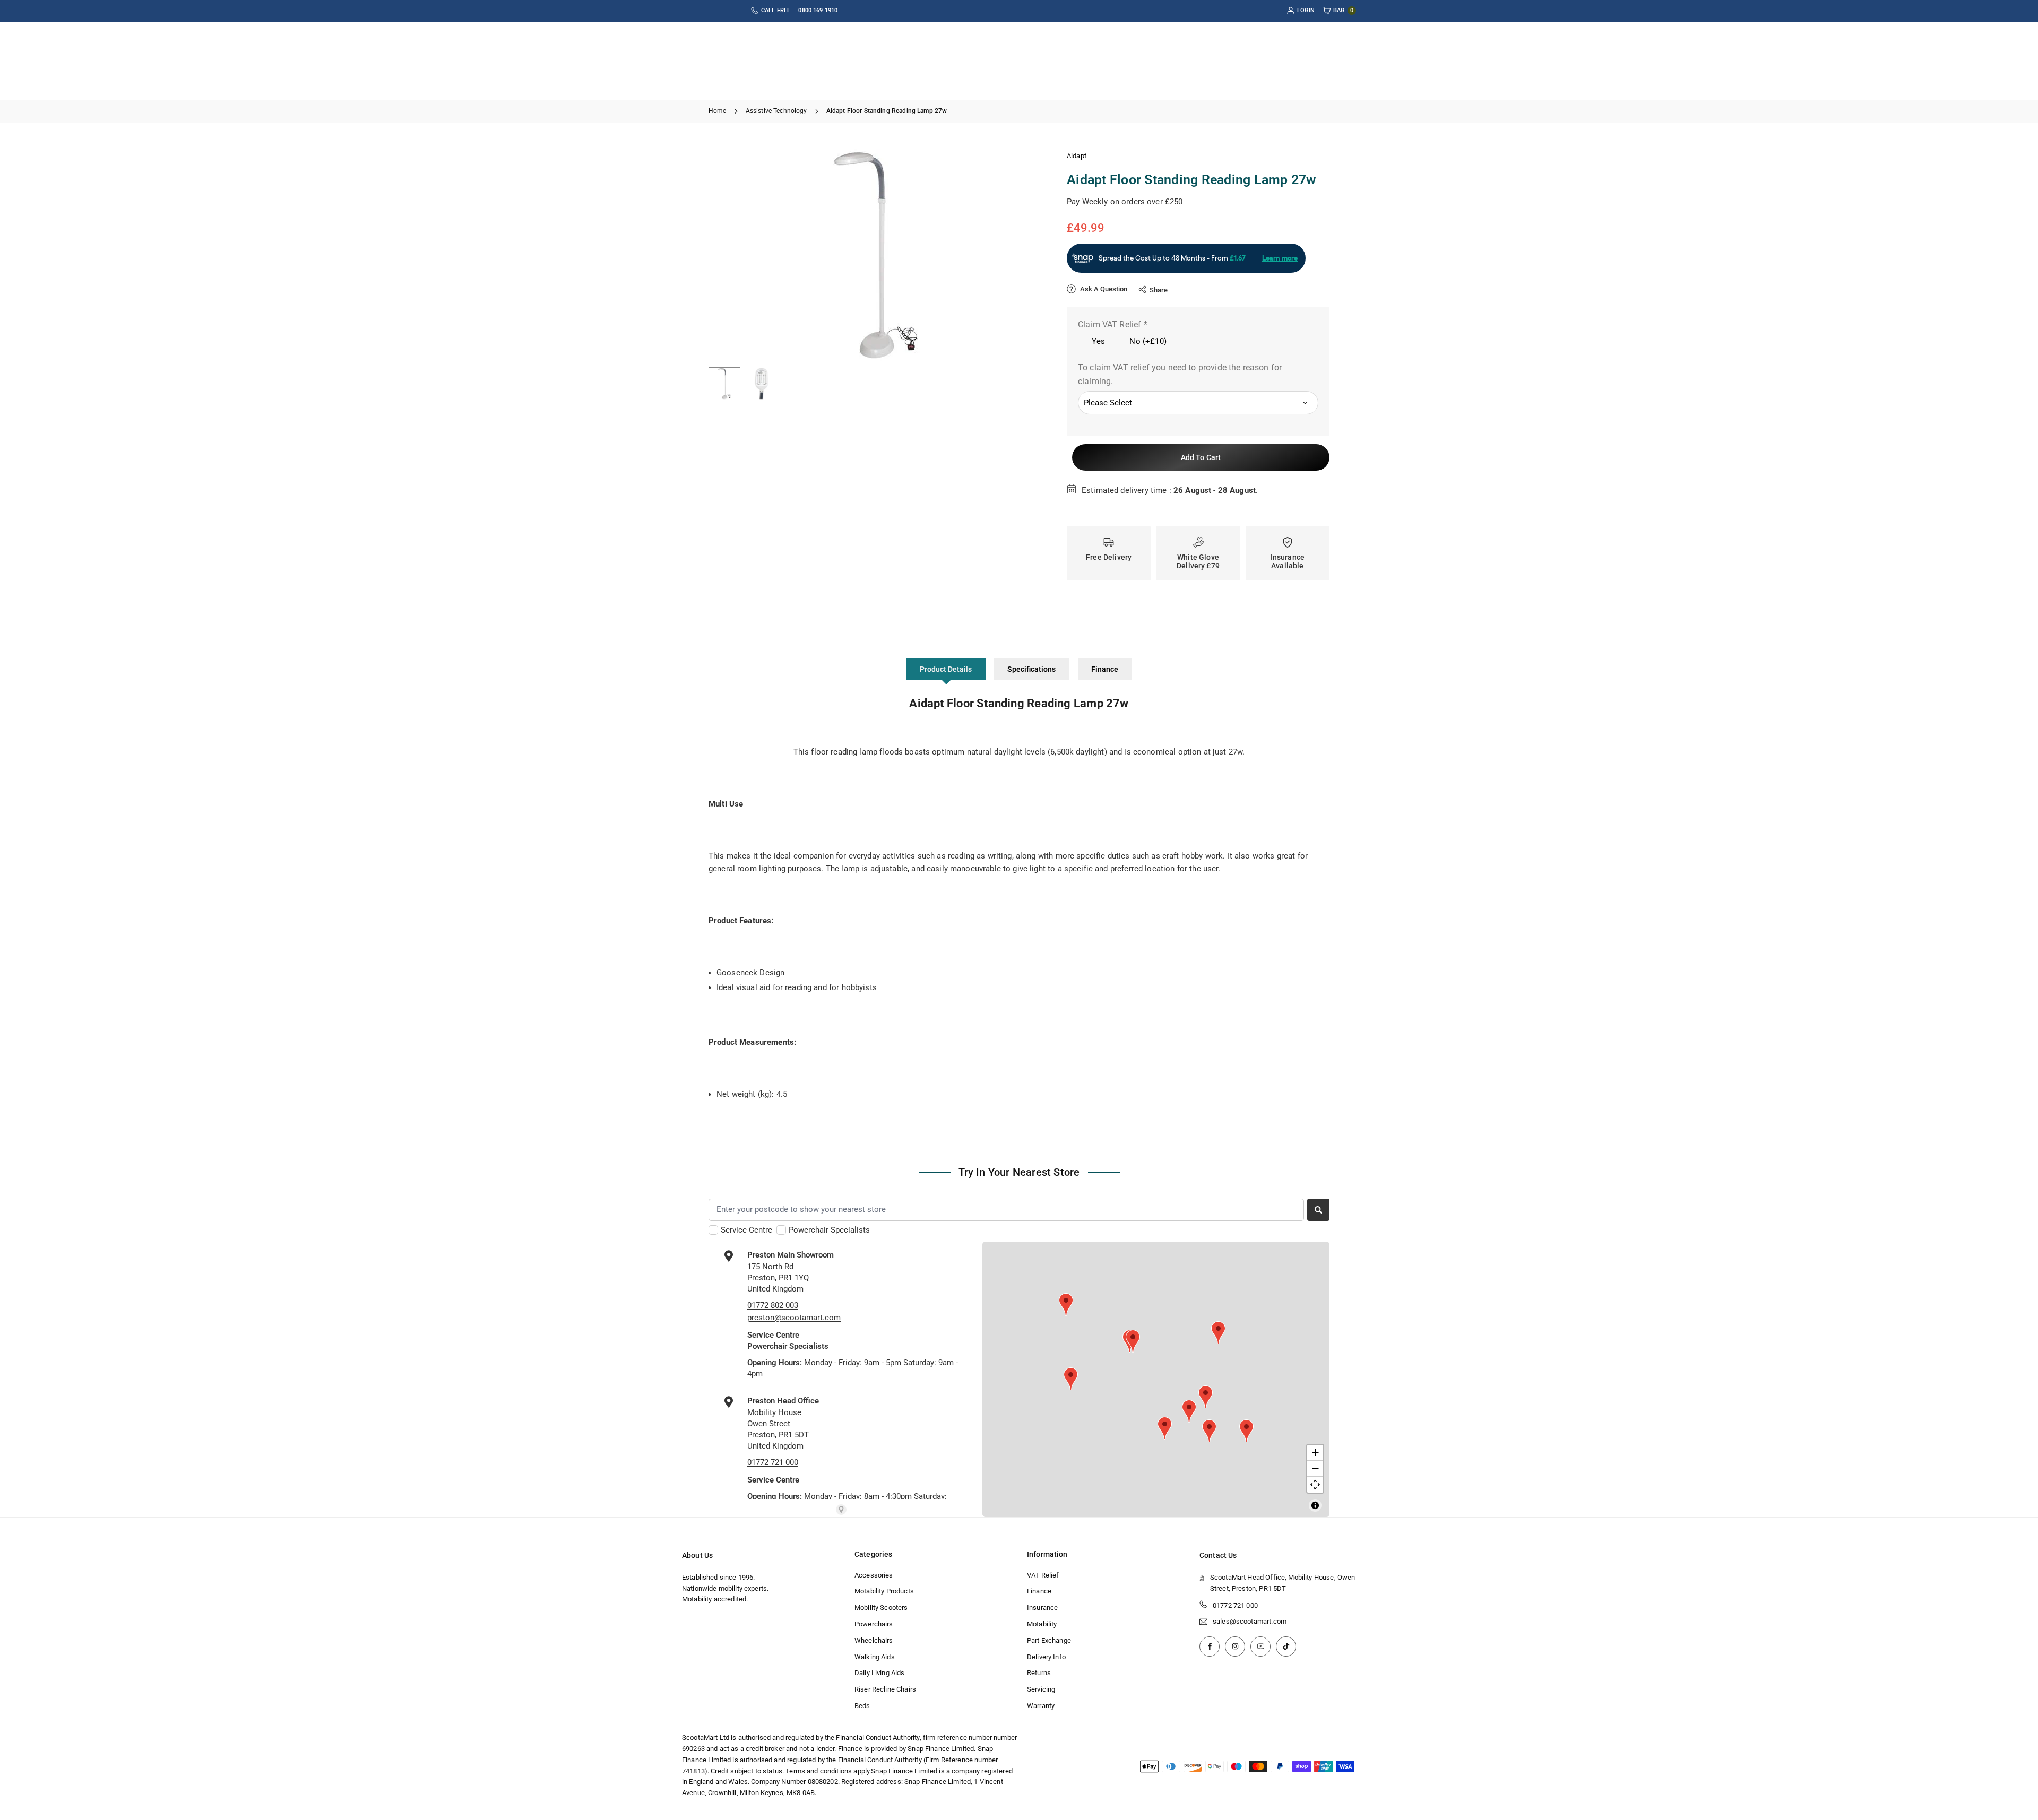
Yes (1098, 341)
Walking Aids (875, 1656)
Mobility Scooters (881, 1607)
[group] (876, 255)
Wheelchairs (874, 1640)
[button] (1017, 255)
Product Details (946, 669)
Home (718, 111)
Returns (1039, 1673)
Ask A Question (1103, 289)
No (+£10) (1148, 341)
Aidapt (1077, 156)
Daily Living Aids (880, 1673)
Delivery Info (1046, 1656)
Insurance (1042, 1607)
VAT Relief (1043, 1575)
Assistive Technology (776, 111)
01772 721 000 (1235, 1605)
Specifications (1031, 669)
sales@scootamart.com (1250, 1622)
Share (1159, 290)
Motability (1042, 1623)
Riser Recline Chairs (885, 1689)
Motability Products (884, 1591)
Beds (862, 1705)
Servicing (1041, 1689)
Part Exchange (1049, 1640)
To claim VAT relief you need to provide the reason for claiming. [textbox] (1180, 374)
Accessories (874, 1575)
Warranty (1041, 1705)
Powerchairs (874, 1623)
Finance (1105, 669)
